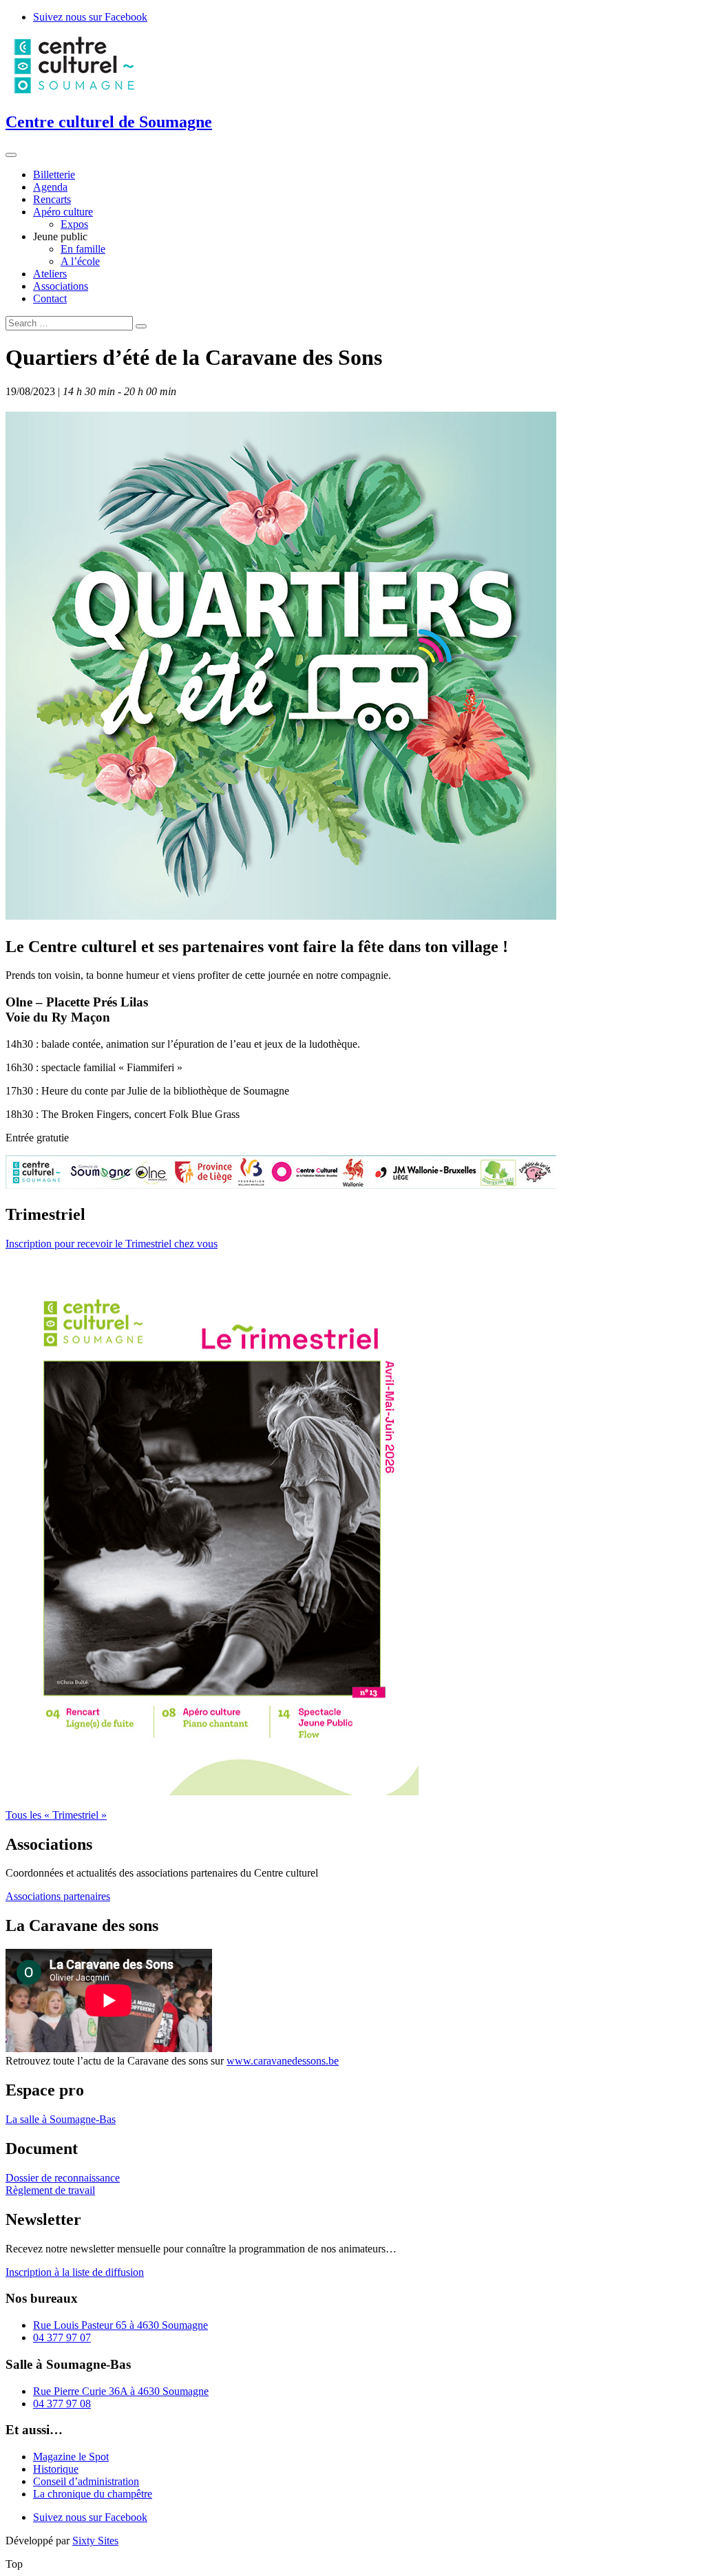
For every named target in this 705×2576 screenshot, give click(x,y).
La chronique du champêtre (93, 2494)
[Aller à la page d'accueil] (74, 93)
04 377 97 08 (62, 2404)
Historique (56, 2469)
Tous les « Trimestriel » (56, 1815)
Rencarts (52, 199)
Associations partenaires (58, 1896)
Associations (61, 286)
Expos (74, 224)
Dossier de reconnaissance (63, 2178)
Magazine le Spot (71, 2457)
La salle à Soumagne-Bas (61, 2119)
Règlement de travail (50, 2190)
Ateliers (50, 274)
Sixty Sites (95, 2541)
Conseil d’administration (86, 2481)
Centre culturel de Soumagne (109, 122)
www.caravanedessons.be (283, 2061)
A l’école (80, 261)
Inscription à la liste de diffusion (75, 2272)
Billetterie (54, 175)
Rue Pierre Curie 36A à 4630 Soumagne (121, 2391)
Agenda (50, 187)
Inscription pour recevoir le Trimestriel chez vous (112, 1244)
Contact (50, 298)
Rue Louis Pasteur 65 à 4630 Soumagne (120, 2325)
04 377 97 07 (62, 2337)
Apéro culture (63, 212)
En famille (83, 249)
